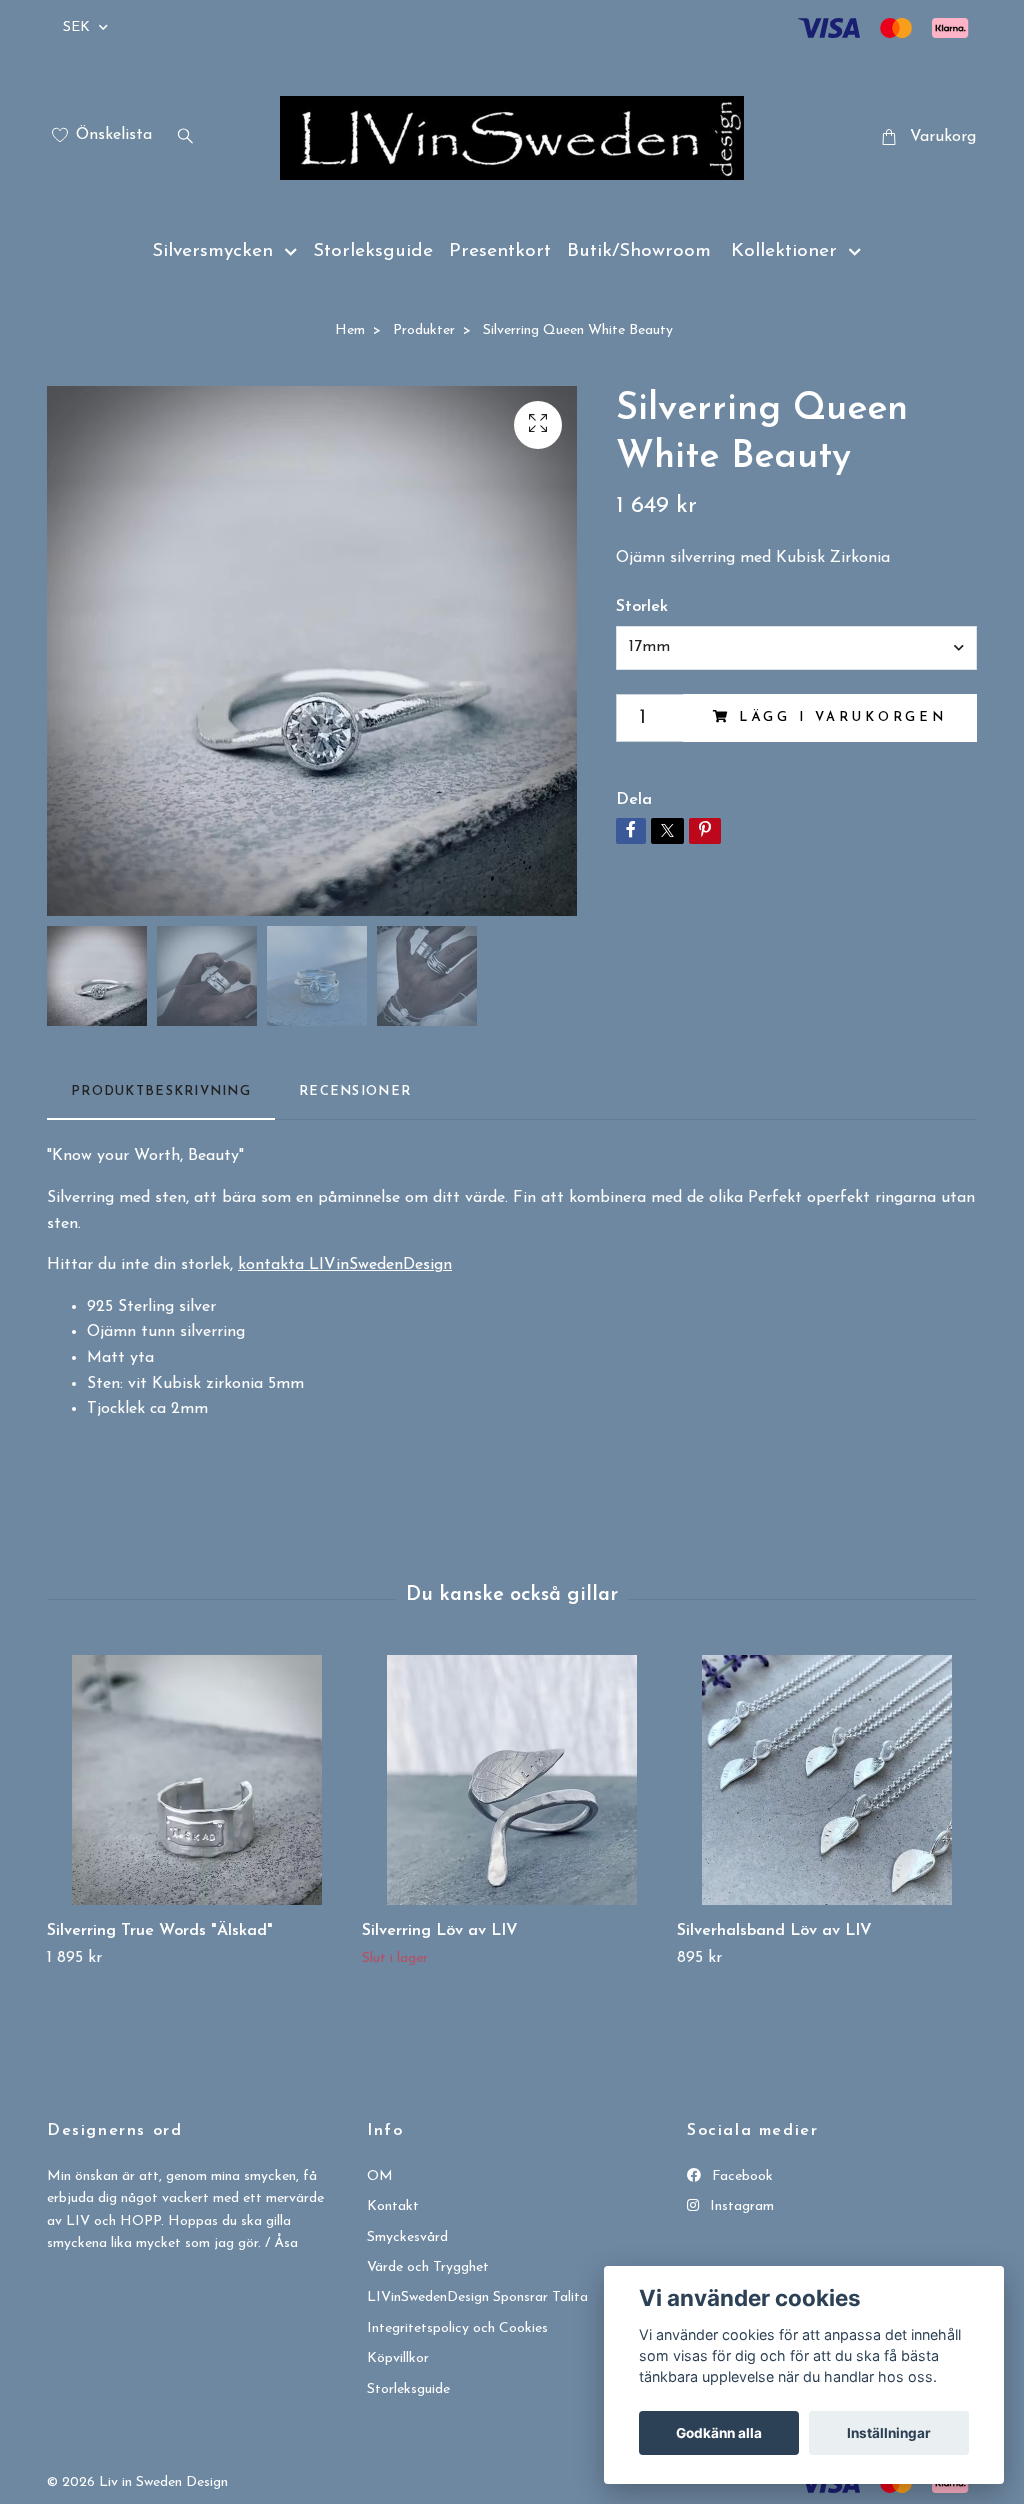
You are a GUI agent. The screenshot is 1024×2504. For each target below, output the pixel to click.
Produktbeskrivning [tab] (161, 1091)
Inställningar (889, 2433)
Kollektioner (784, 251)
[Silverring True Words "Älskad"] (197, 1780)
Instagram (740, 2206)
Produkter (424, 330)
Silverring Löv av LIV (440, 1931)
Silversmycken (212, 251)
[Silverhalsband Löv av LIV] (827, 1780)
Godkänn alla (719, 2433)
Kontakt (393, 2206)
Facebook (740, 2176)
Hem (350, 330)
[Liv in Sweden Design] (512, 138)
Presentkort (500, 251)
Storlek (642, 607)
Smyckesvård (407, 2237)
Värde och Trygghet (428, 2267)
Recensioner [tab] (355, 1091)
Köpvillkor (398, 2358)
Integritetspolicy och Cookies (457, 2328)
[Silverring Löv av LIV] (512, 1780)
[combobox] (796, 648)
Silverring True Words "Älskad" (160, 1931)
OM (380, 2176)
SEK (78, 27)
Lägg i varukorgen (843, 717)
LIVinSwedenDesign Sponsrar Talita (477, 2297)
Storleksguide (373, 251)
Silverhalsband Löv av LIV (774, 1931)
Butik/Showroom (639, 251)
